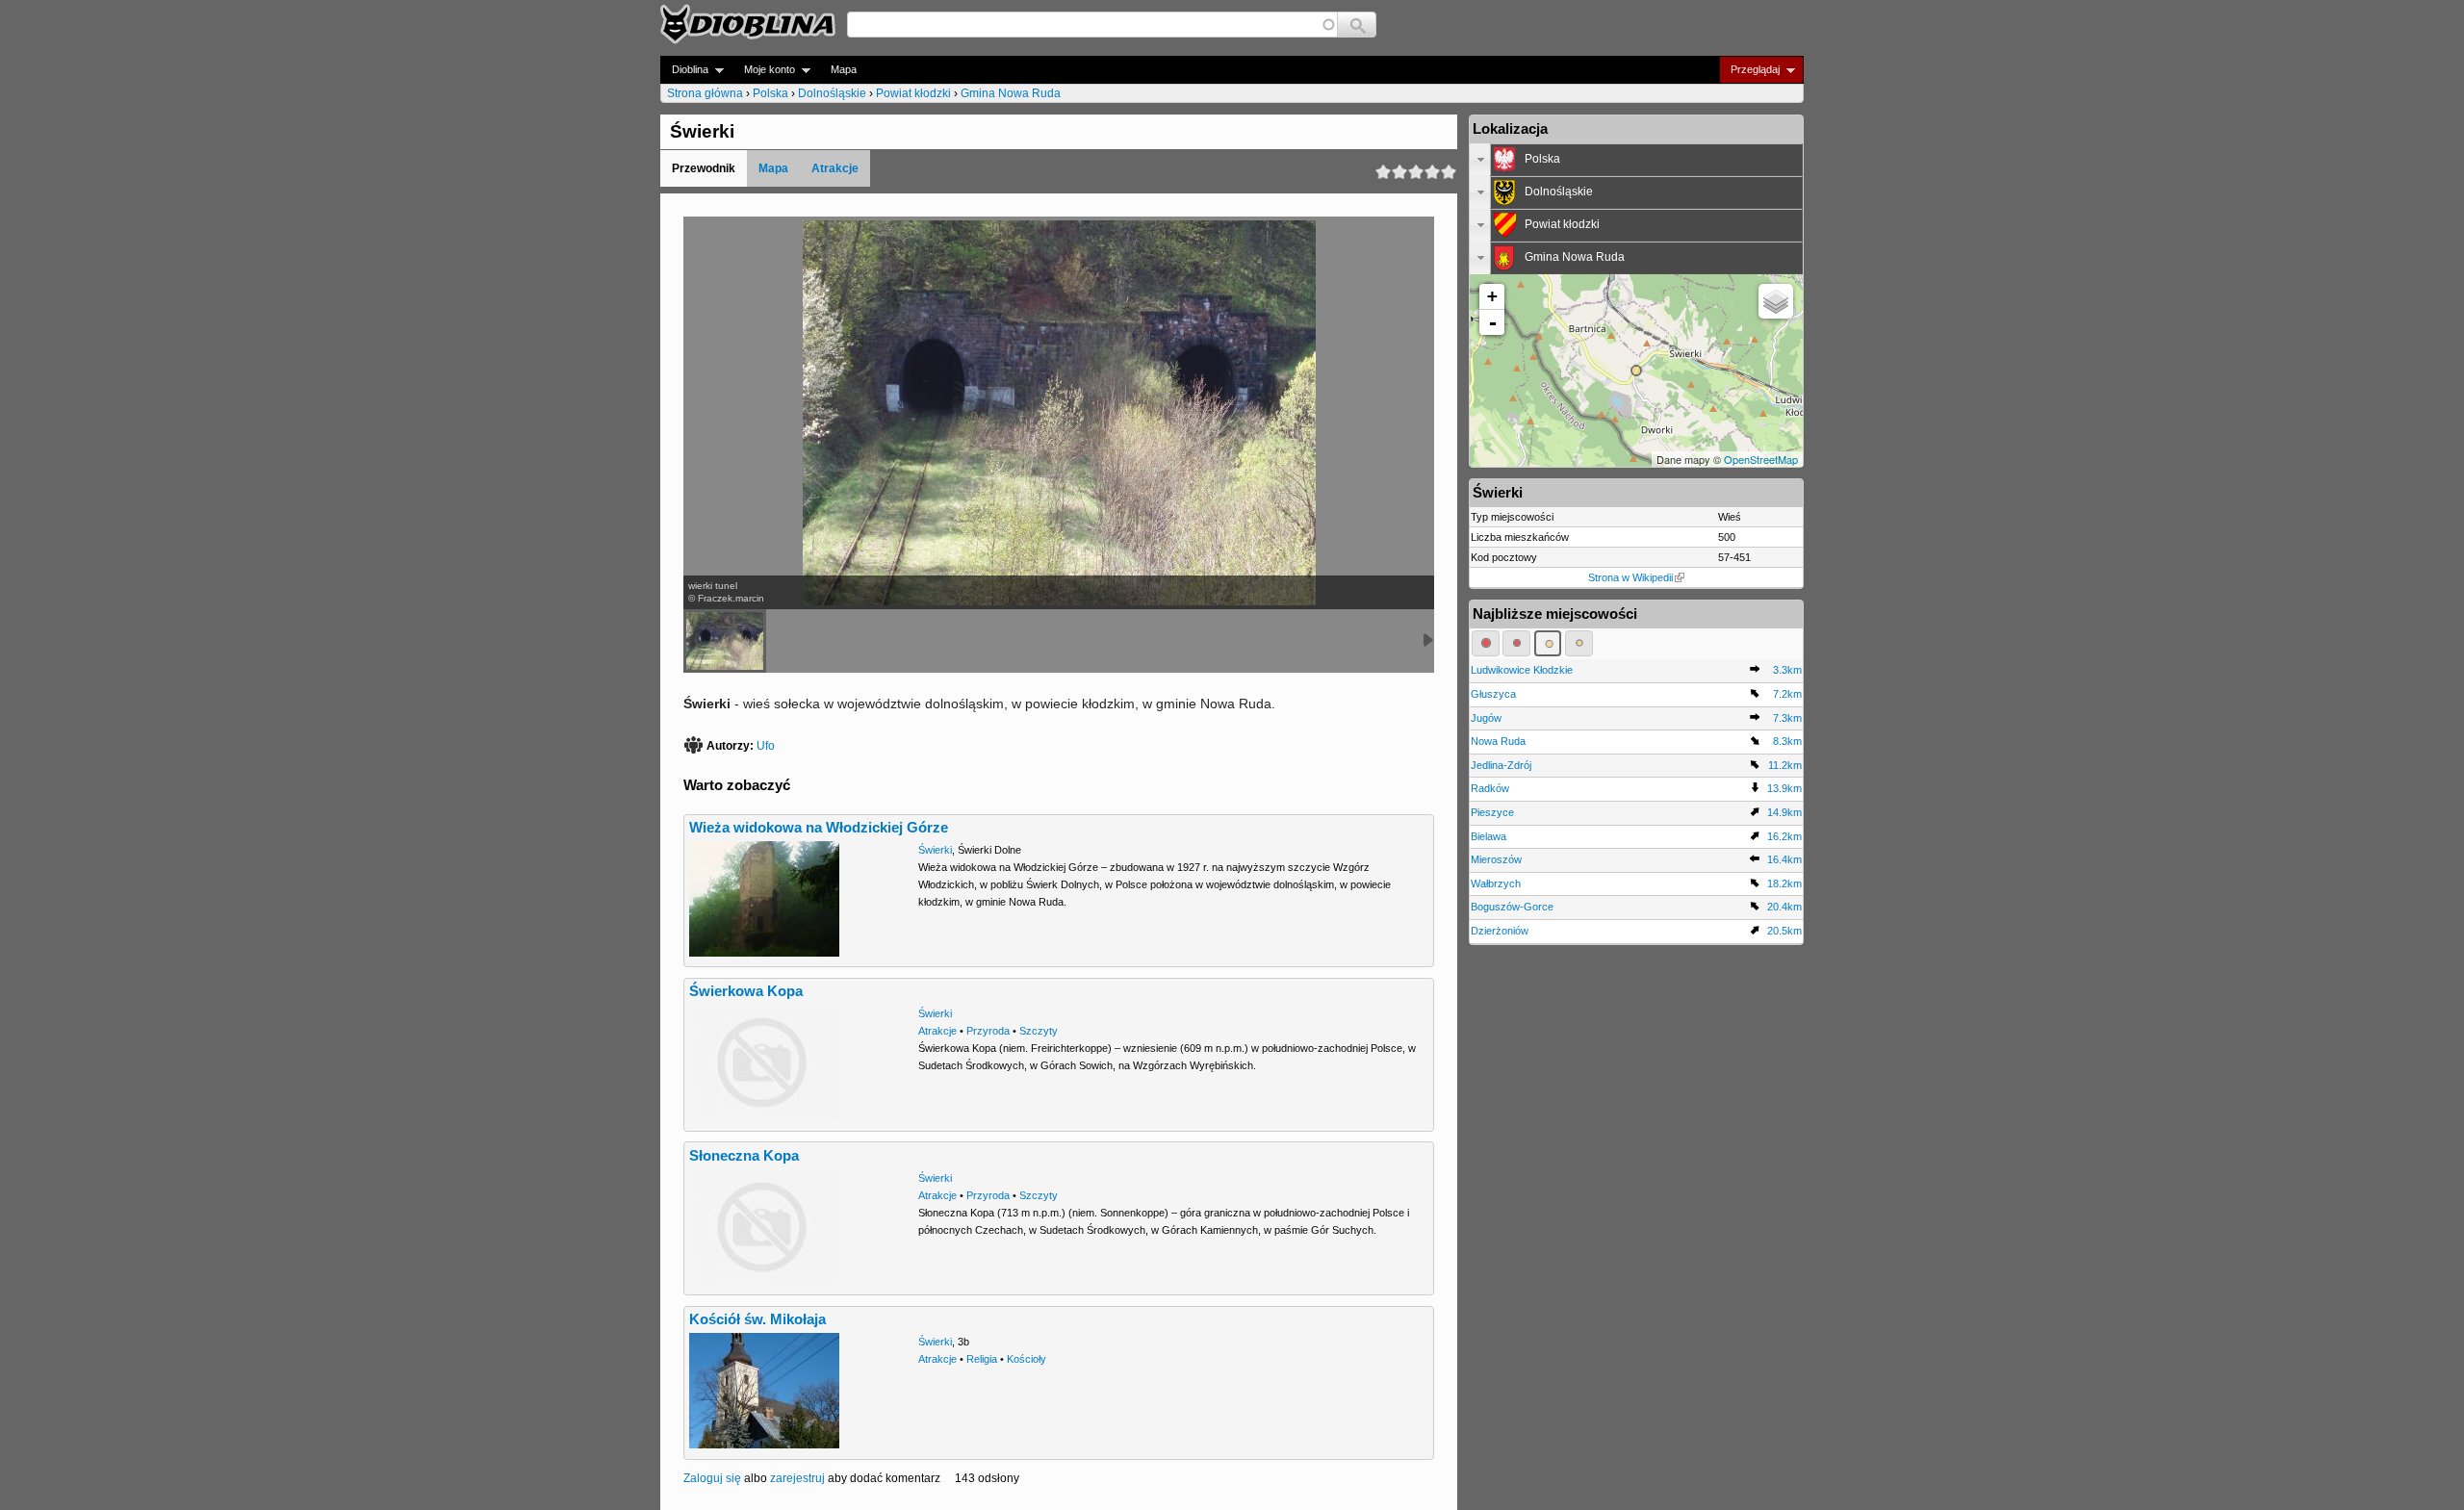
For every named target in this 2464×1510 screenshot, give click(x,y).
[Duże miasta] (1486, 643)
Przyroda (988, 1031)
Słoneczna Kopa (744, 1156)
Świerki (935, 850)
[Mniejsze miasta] (1516, 643)
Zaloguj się (712, 1478)
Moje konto (764, 70)
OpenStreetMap (1761, 459)
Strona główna (705, 93)
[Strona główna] (748, 24)
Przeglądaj (1749, 70)
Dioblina (684, 70)
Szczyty (1039, 1031)
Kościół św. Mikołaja (757, 1319)
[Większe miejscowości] (1548, 643)
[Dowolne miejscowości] (1579, 643)
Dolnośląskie (832, 93)
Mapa (844, 69)
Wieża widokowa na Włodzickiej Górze (819, 828)
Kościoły (1027, 1359)
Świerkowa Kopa (746, 991)
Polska (770, 93)
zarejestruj (797, 1478)
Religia (982, 1359)
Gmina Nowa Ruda (1011, 93)
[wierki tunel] (725, 641)
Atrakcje (835, 168)
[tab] (1636, 160)
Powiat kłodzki (913, 93)
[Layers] (1776, 301)
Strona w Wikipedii (1630, 577)
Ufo (766, 746)
